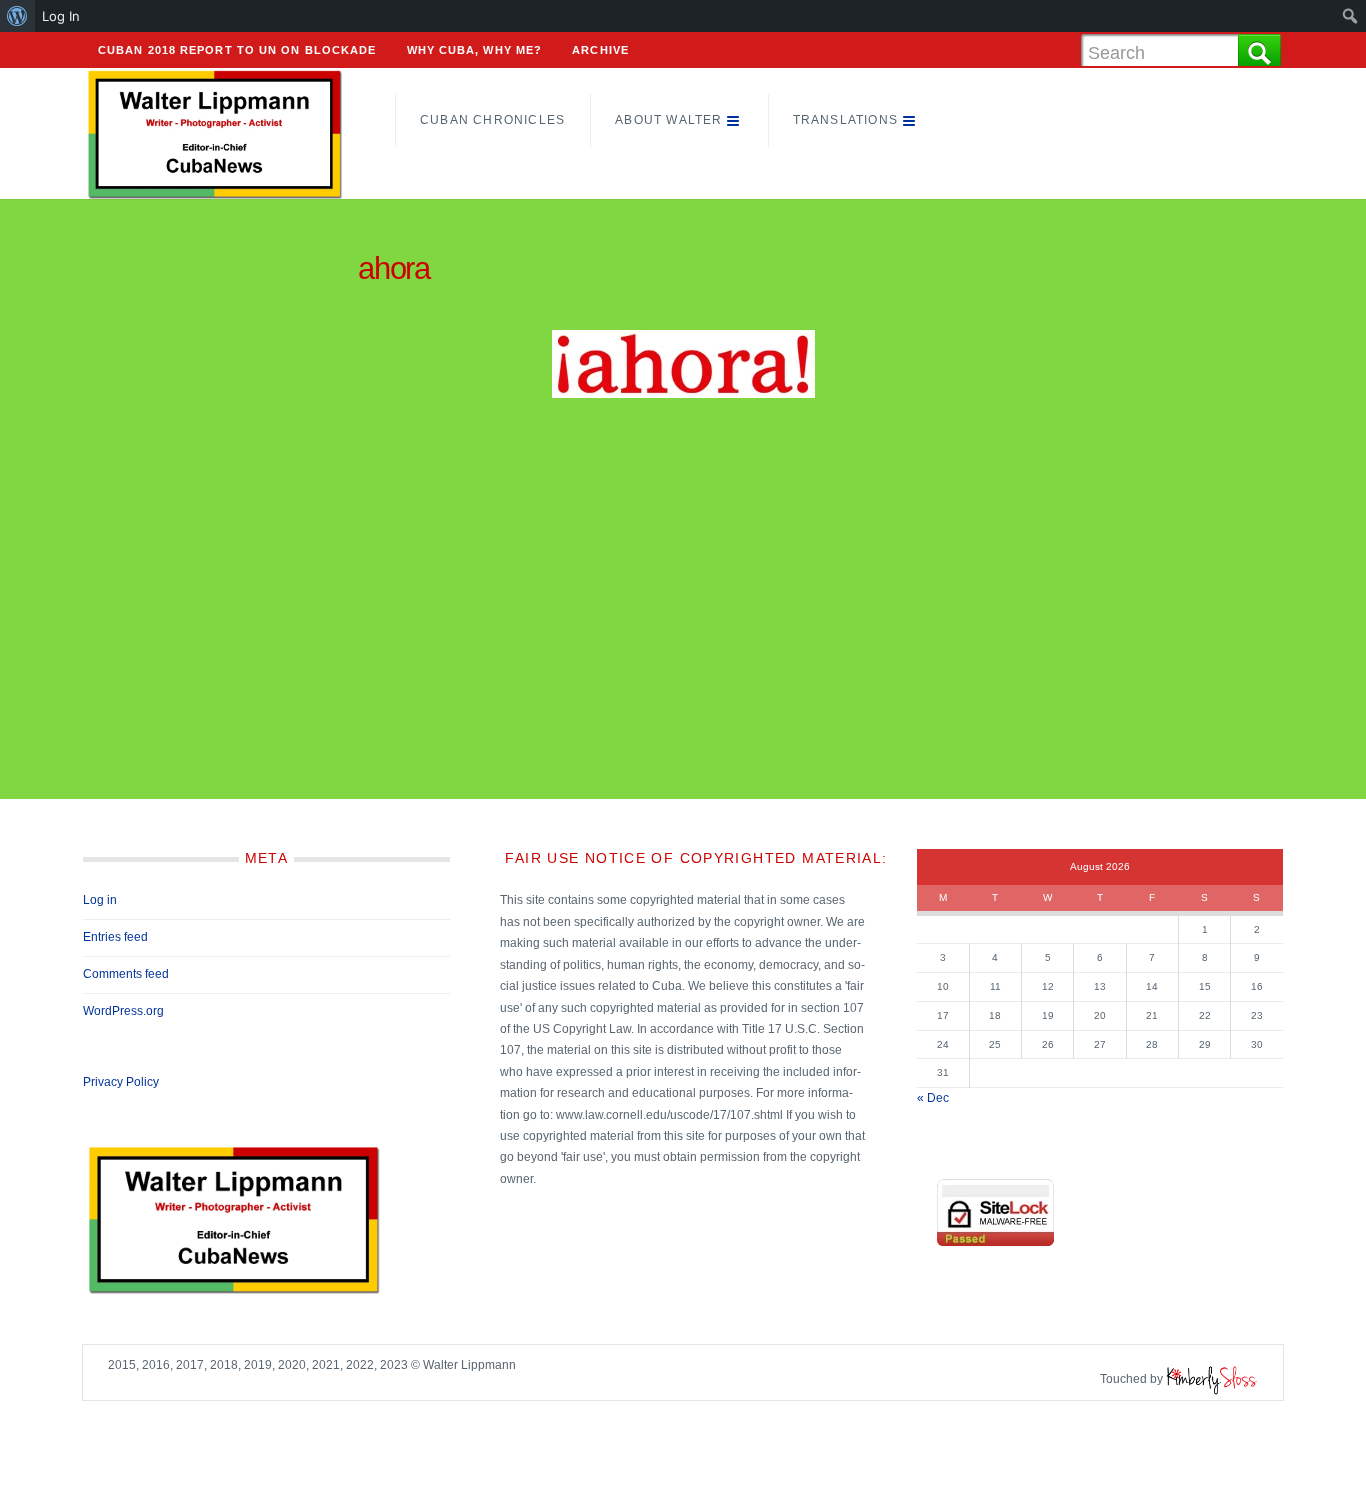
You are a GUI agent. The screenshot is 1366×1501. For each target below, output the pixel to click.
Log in (100, 900)
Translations (845, 120)
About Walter (668, 120)
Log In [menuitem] (61, 16)
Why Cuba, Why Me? (475, 50)
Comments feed (126, 974)
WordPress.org (123, 1011)
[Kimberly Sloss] (1212, 1379)
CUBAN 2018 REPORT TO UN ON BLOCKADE (237, 50)
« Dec (933, 1098)
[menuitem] (17, 16)
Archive (600, 50)
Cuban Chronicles (492, 120)
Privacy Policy (121, 1082)
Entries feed (115, 937)
